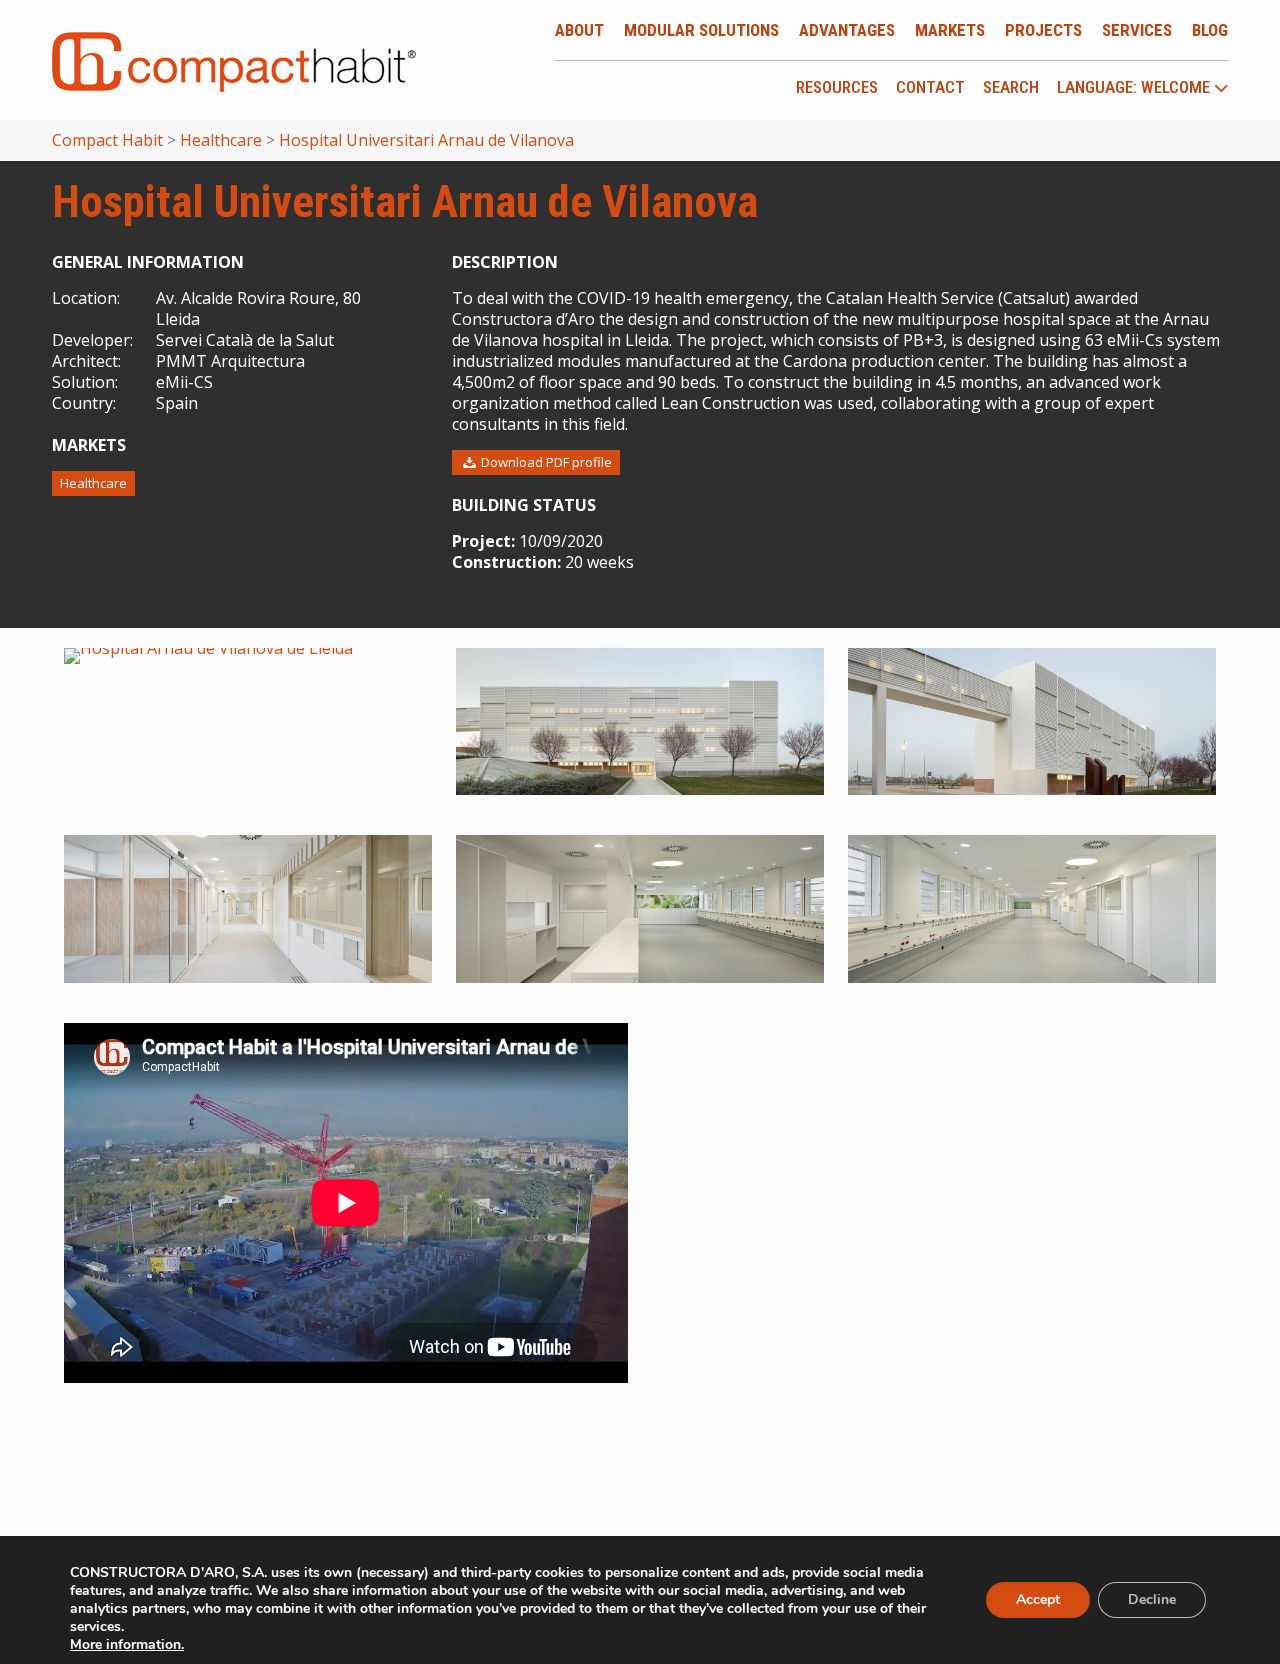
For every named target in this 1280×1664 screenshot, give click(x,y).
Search (1011, 87)
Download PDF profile (545, 462)
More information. (127, 1644)
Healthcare (93, 483)
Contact (930, 87)
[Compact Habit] (234, 60)
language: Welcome (1135, 88)
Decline (1152, 1599)
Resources (837, 87)
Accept (1038, 1599)
